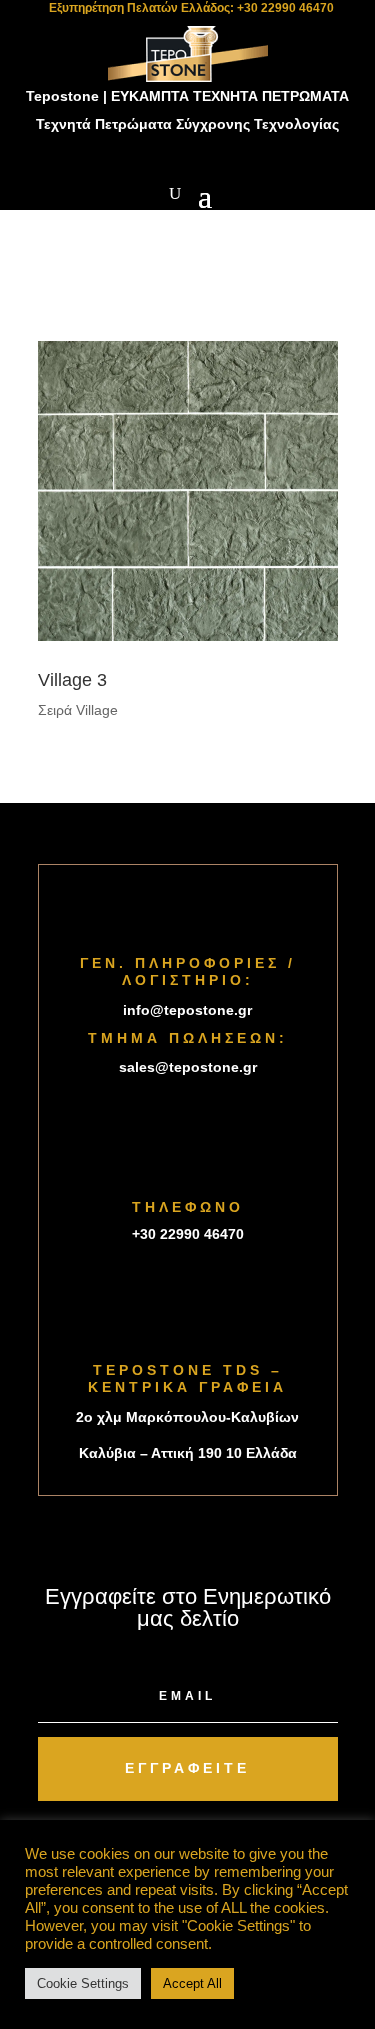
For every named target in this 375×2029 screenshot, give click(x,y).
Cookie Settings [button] (83, 1983)
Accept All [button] (192, 1983)
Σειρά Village (78, 710)
